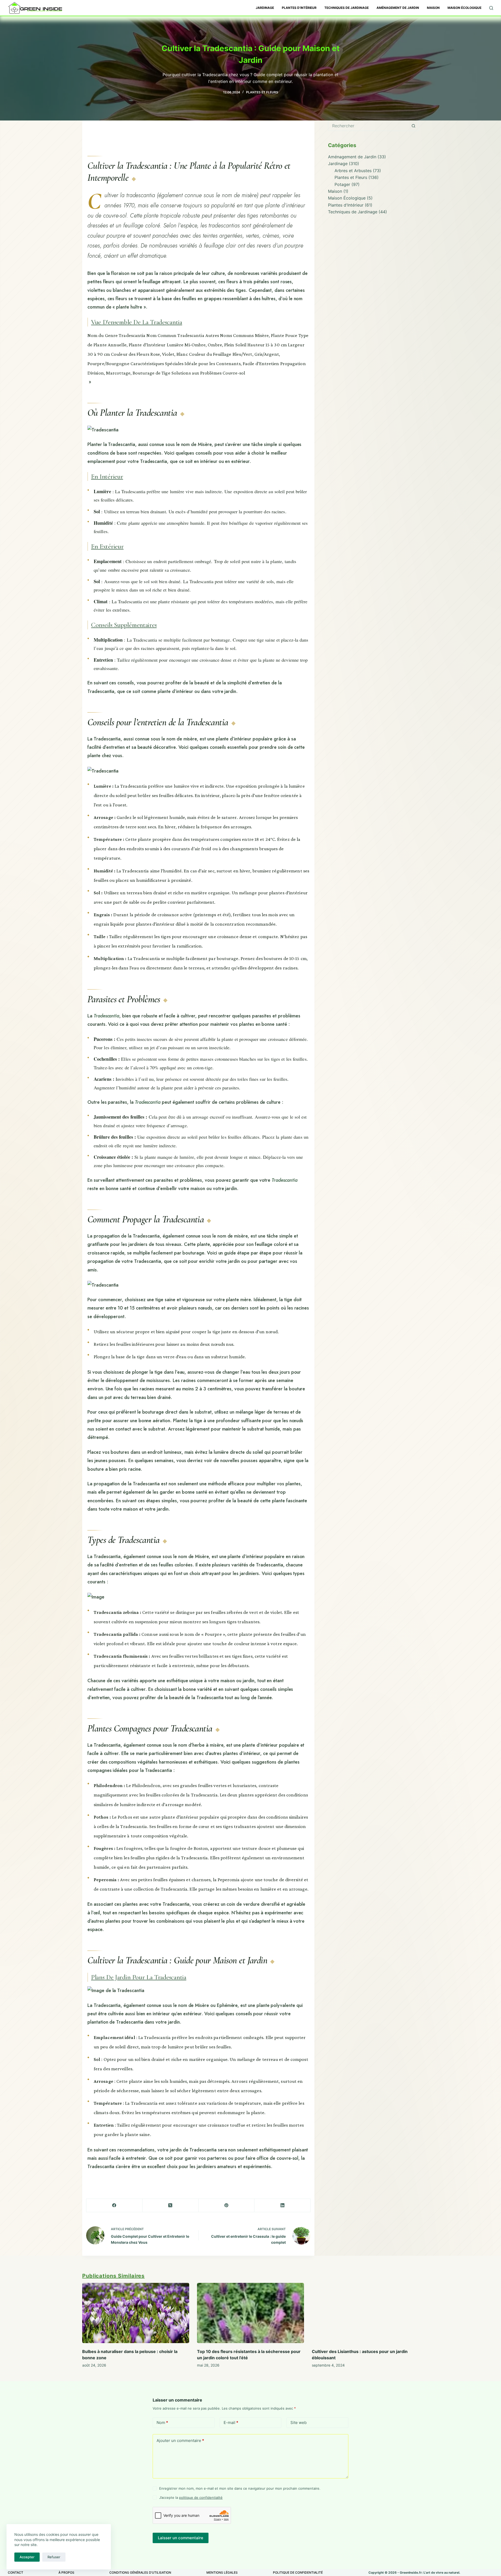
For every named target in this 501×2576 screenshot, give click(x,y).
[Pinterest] (227, 2206)
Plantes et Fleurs (262, 92)
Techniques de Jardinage (347, 8)
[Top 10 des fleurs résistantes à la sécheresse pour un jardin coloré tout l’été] (250, 2313)
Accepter (27, 2557)
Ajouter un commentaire (180, 2441)
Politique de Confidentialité (298, 2572)
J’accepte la (191, 2497)
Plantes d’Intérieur (299, 8)
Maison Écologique (464, 8)
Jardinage (265, 8)
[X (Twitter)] (171, 2206)
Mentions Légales (222, 2572)
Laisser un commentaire (181, 2538)
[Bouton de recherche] (414, 126)
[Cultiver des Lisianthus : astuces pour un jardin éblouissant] (365, 2313)
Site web (299, 2423)
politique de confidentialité (201, 2497)
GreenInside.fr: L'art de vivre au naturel (430, 2572)
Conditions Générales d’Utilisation (140, 2572)
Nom (162, 2423)
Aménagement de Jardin (398, 8)
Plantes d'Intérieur (346, 205)
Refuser (54, 2557)
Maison (433, 8)
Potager (342, 184)
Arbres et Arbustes (353, 171)
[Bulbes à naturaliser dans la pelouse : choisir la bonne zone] (136, 2313)
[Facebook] (114, 2206)
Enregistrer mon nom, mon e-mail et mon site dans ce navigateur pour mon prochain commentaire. (240, 2489)
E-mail (231, 2423)
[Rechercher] (491, 8)
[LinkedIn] (282, 2206)
